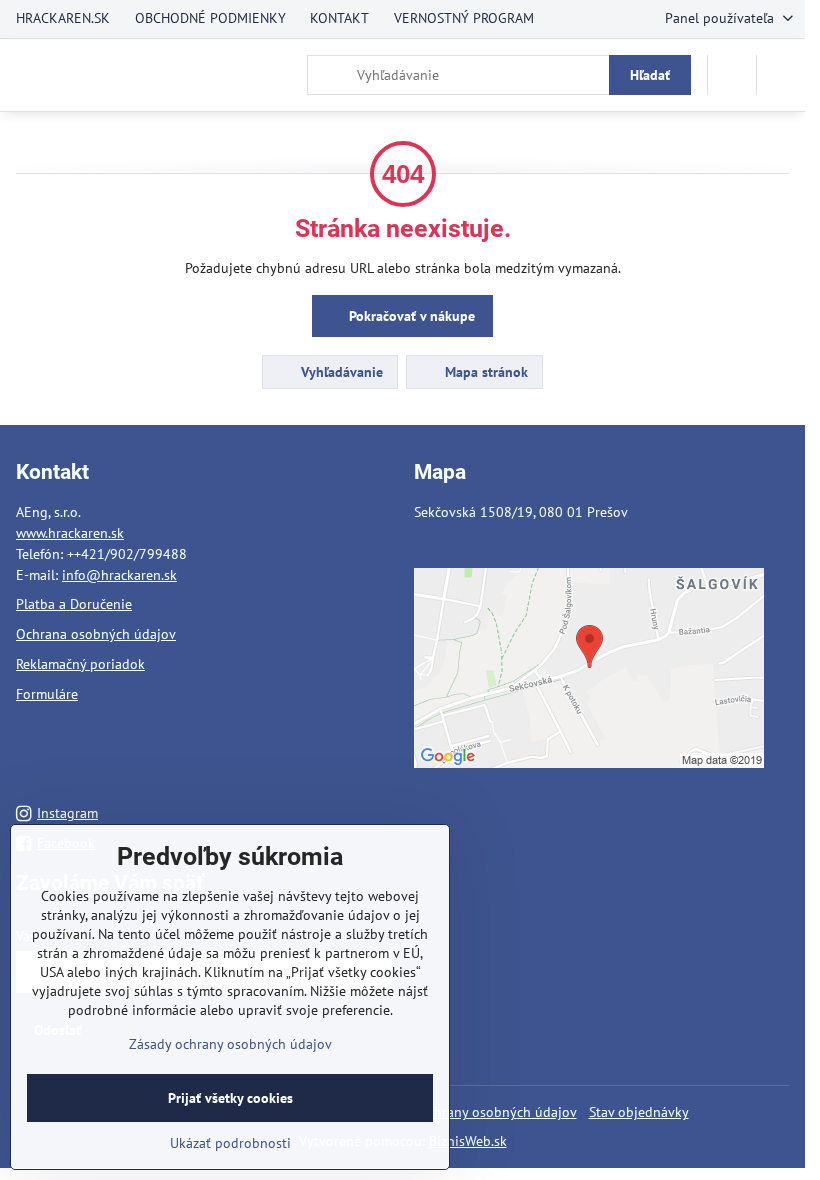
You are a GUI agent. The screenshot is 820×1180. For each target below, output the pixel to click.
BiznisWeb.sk (468, 1141)
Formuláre (47, 694)
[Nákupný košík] (732, 75)
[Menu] (781, 75)
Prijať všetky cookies (230, 1098)
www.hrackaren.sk (70, 533)
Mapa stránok (484, 372)
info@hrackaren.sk (119, 575)
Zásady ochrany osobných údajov (475, 1112)
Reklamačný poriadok (80, 664)
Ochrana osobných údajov (96, 634)
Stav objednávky (639, 1112)
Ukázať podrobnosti (230, 1143)
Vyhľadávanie (340, 372)
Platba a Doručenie (74, 604)
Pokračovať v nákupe (410, 316)
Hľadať (650, 75)
